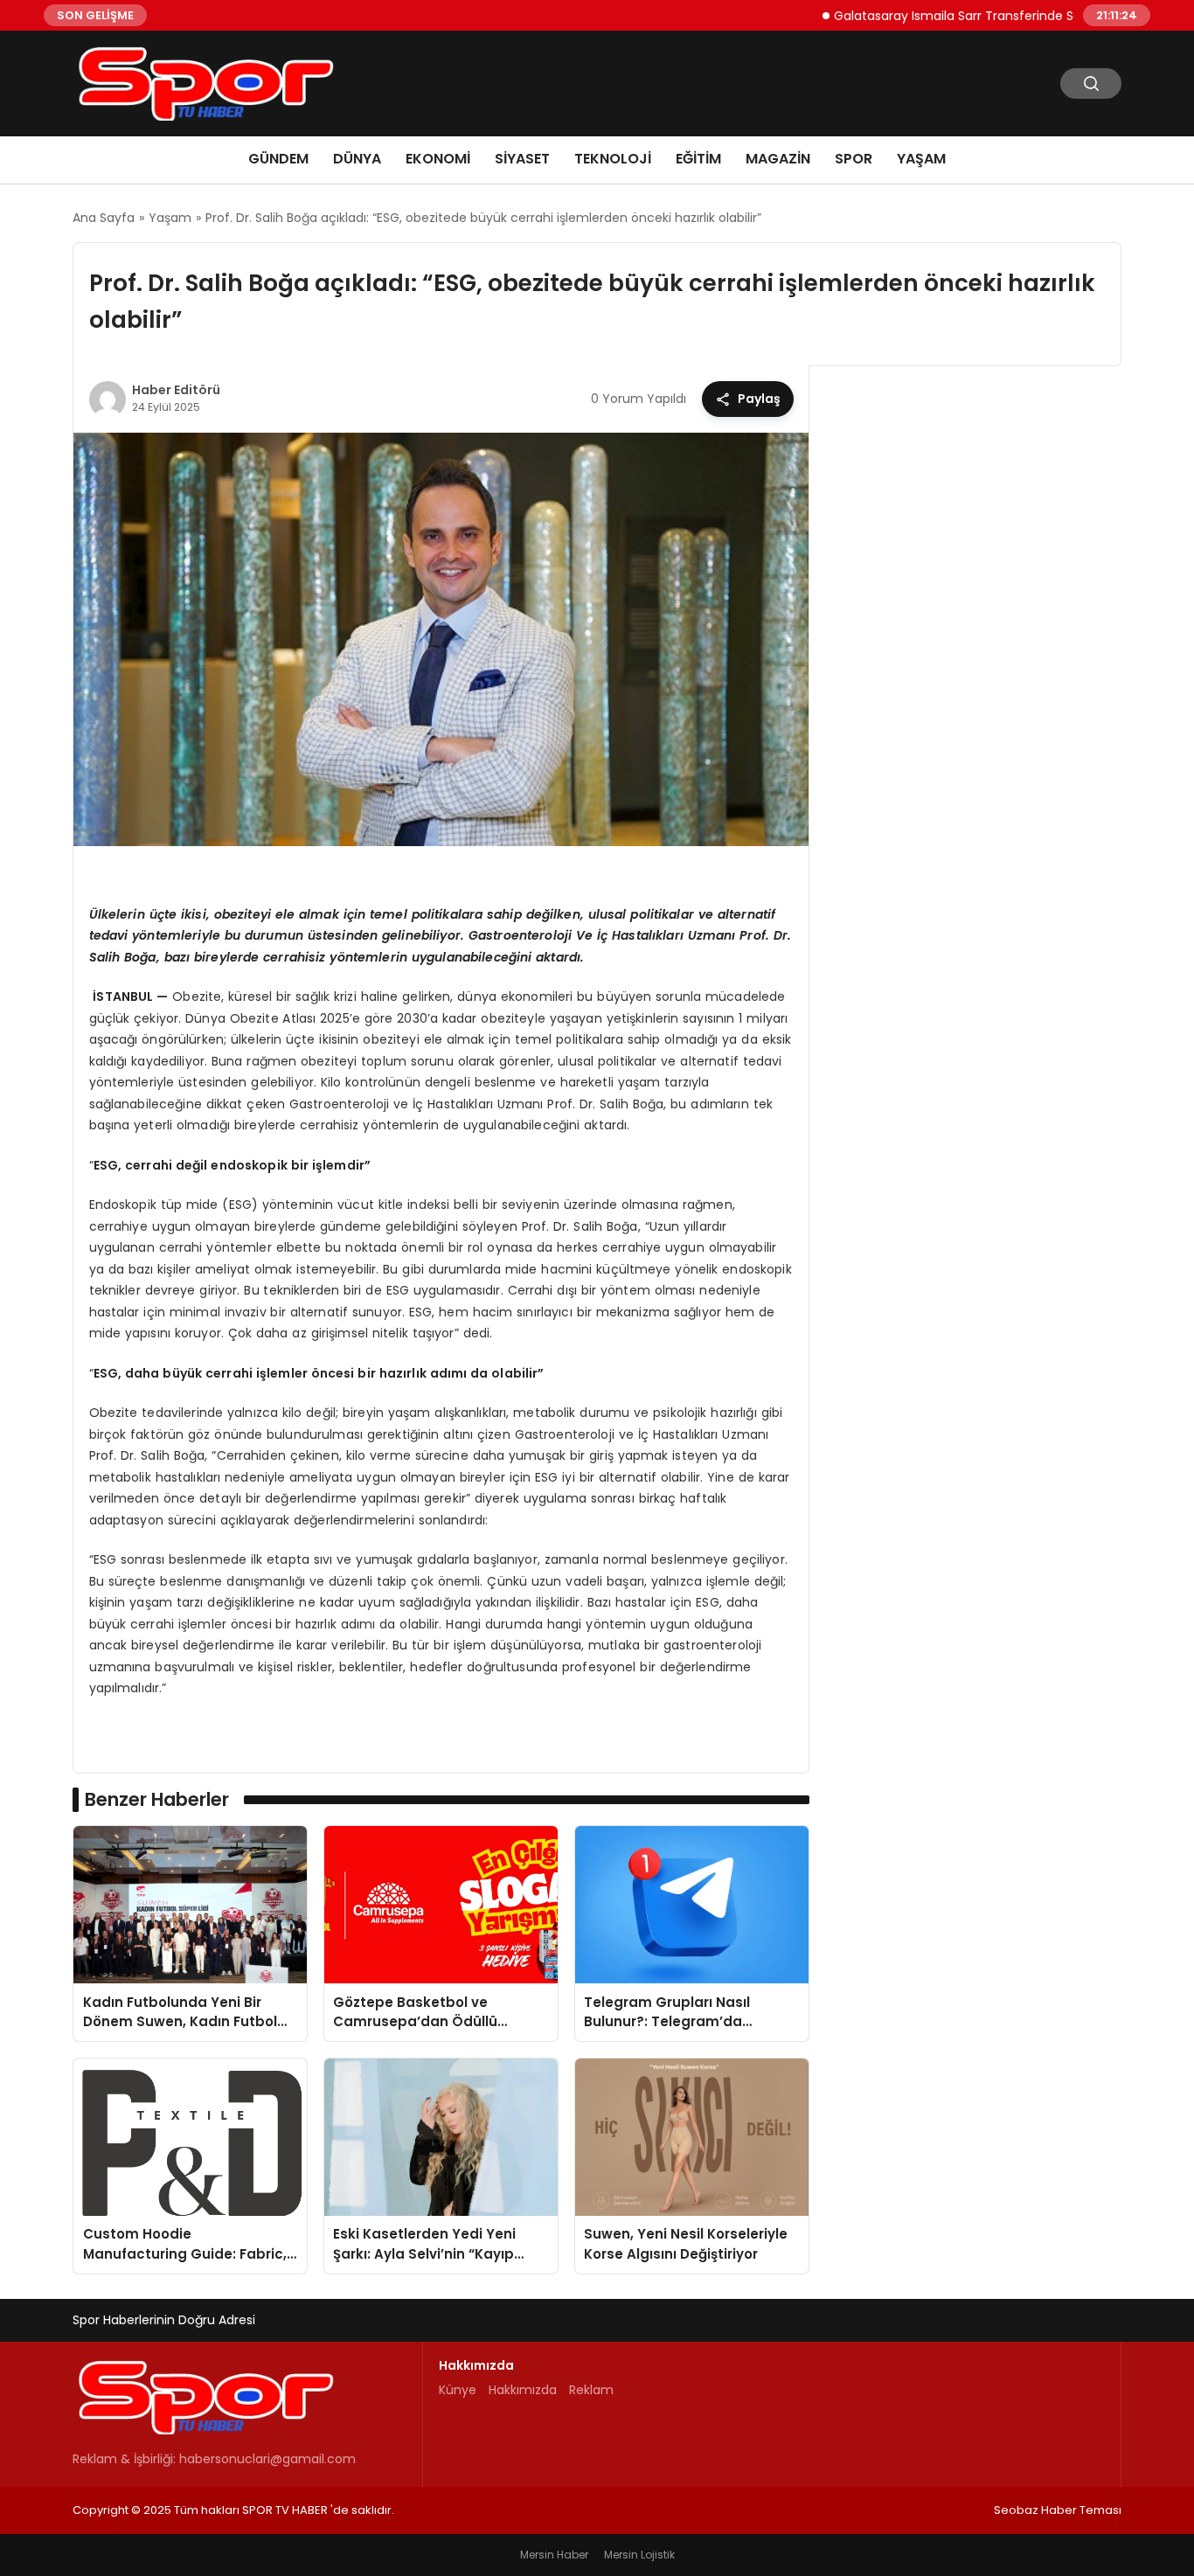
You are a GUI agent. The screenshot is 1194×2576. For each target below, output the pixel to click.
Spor (854, 159)
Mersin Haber (554, 2555)
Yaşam (921, 159)
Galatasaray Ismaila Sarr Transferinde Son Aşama (935, 15)
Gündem (278, 159)
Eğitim (698, 159)
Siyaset (522, 159)
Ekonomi (438, 159)
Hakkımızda (523, 2390)
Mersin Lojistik (639, 2555)
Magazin (778, 159)
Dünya (357, 159)
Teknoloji (613, 159)
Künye (458, 2390)
